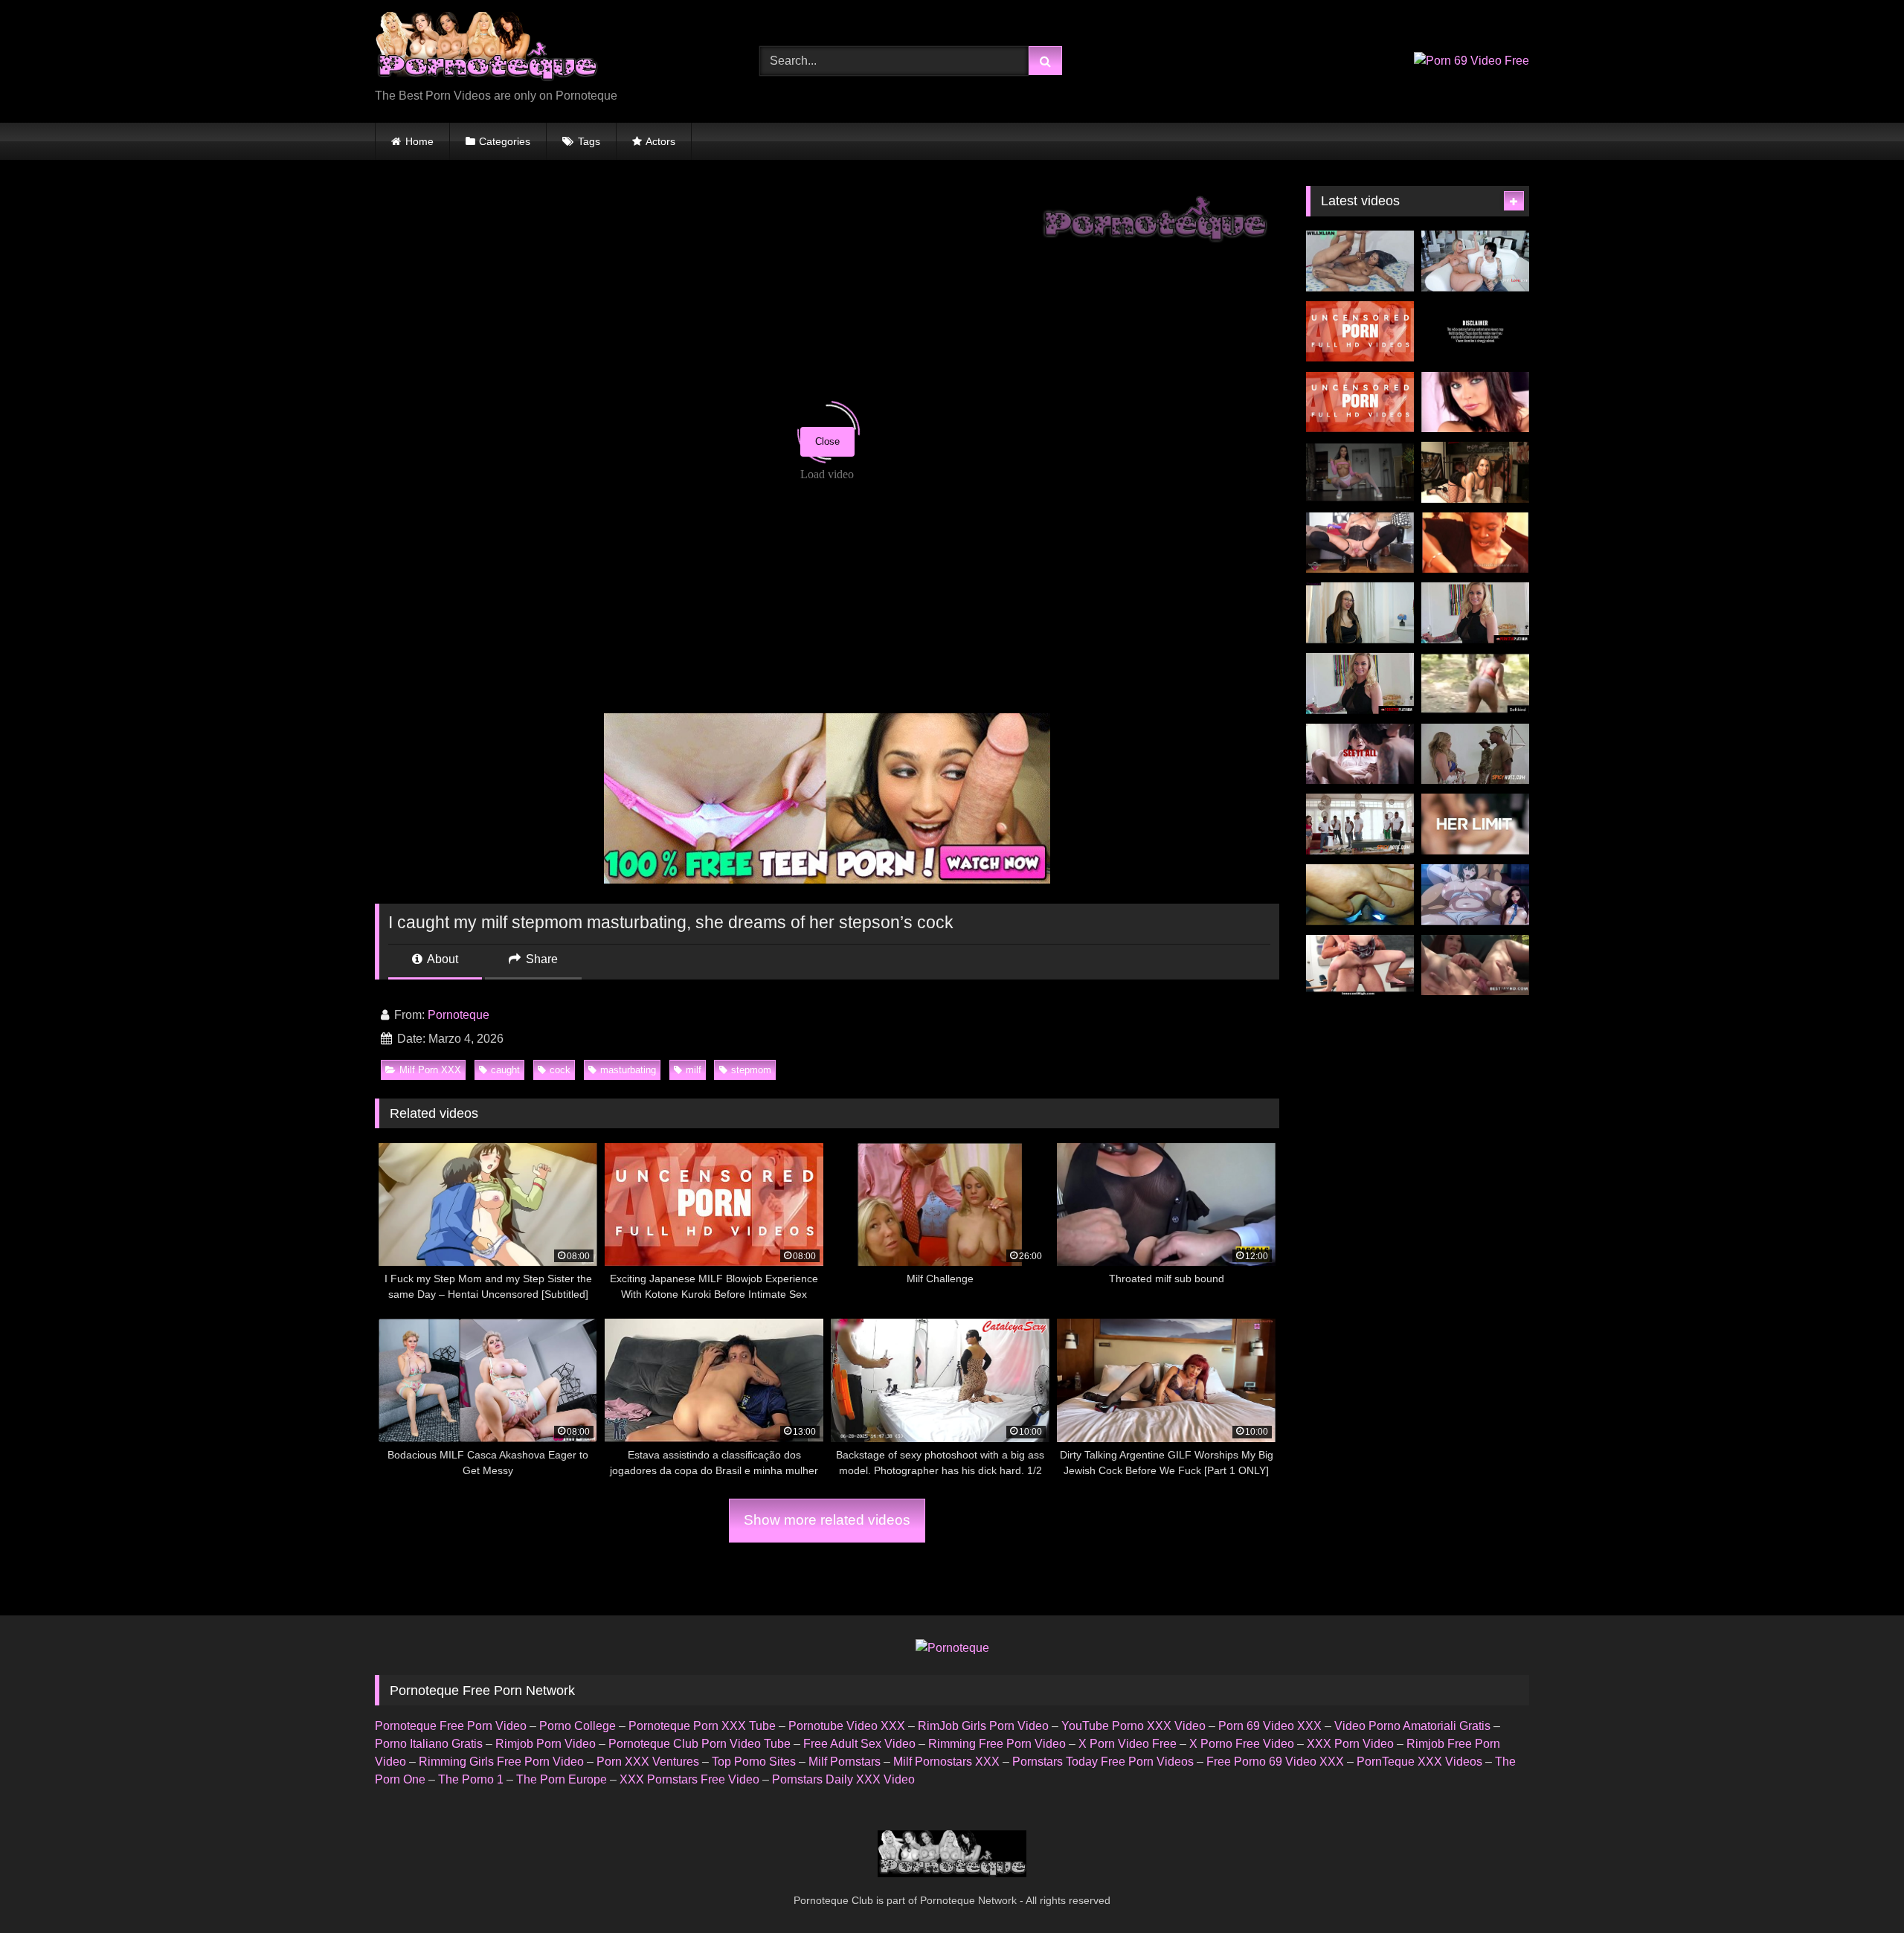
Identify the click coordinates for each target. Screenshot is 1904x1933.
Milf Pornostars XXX (946, 1762)
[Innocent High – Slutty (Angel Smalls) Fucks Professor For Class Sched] (1360, 965)
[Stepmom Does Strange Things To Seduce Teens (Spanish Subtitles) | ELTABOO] (1475, 332)
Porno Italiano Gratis (429, 1744)
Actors (660, 141)
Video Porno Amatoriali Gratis (1412, 1726)
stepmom (751, 1070)
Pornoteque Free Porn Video (451, 1726)
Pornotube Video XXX (847, 1726)
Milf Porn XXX (430, 1070)
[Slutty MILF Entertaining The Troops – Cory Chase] (1475, 754)
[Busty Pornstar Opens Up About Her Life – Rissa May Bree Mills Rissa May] (1360, 754)
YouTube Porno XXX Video (1133, 1726)
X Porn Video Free (1128, 1744)
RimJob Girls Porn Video (983, 1726)
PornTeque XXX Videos (1419, 1762)
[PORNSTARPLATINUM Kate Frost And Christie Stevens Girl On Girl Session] (1360, 684)
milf (694, 1070)
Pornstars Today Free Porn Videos (1103, 1762)
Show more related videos (827, 1520)
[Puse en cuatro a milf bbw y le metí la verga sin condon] (1360, 895)
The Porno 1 (471, 1779)
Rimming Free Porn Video (997, 1744)
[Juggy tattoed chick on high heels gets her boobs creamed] (1475, 472)
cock (560, 1070)
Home (419, 141)
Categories (505, 141)
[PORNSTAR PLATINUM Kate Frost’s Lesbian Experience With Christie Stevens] (1475, 613)
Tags (589, 141)
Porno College (578, 1726)
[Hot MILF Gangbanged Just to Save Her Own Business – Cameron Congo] (1360, 824)
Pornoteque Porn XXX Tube (702, 1726)
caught (505, 1070)
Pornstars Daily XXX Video (843, 1779)
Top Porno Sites (754, 1762)
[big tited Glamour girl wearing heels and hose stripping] (1475, 402)
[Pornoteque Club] (486, 49)
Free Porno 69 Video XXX (1275, 1762)
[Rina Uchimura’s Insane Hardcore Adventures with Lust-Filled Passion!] (1360, 332)
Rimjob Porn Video (546, 1744)
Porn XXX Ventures (648, 1762)
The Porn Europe (562, 1779)
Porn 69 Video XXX (1270, 1726)
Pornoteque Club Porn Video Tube (699, 1744)
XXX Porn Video (1350, 1744)
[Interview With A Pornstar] (1360, 613)
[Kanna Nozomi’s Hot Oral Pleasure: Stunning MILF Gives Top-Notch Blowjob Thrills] (1360, 402)
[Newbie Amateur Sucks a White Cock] (1475, 543)
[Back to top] (1858, 1889)
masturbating (628, 1070)
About (441, 959)
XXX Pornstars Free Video (689, 1779)
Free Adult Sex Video (859, 1744)
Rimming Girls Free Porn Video (501, 1762)
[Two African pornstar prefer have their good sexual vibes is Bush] (1475, 684)
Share (540, 959)
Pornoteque (459, 1015)
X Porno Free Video (1242, 1744)
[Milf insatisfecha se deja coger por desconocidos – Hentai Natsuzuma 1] (1475, 895)
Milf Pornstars (845, 1762)
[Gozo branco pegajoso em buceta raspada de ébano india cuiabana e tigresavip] (1360, 261)
